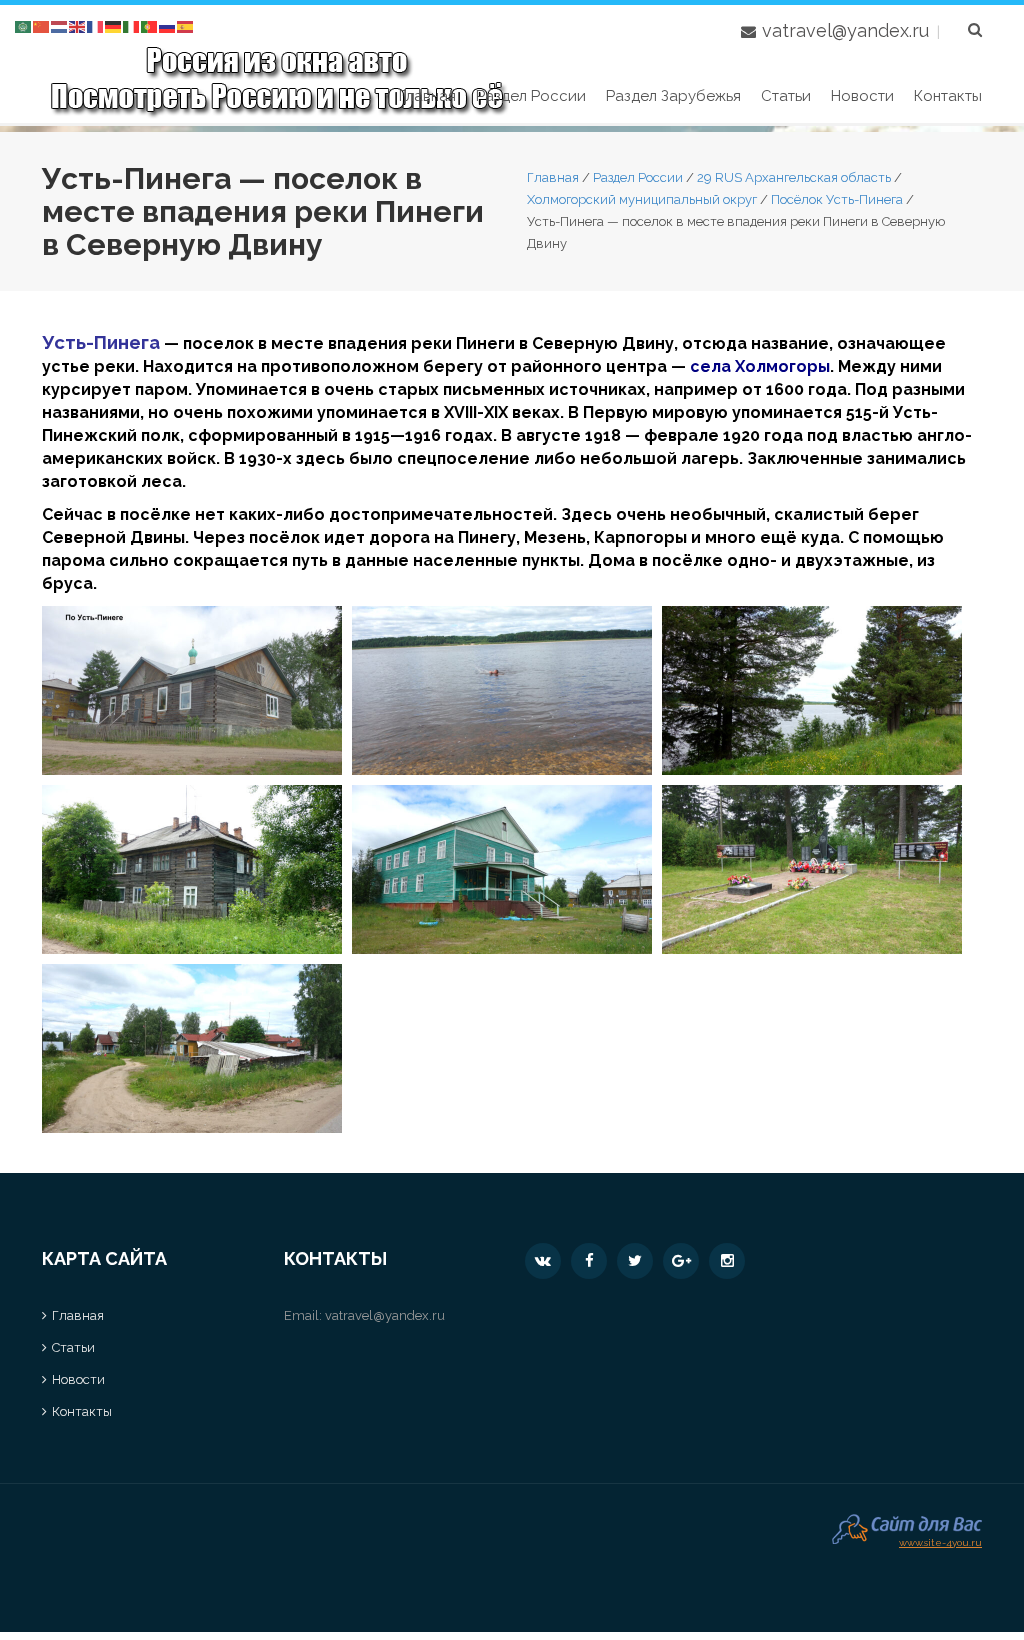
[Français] (96, 25)
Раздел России (531, 96)
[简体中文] (42, 25)
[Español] (186, 25)
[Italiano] (132, 25)
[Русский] (168, 25)
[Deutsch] (114, 25)
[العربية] (24, 25)
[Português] (150, 25)
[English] (78, 25)
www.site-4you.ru (940, 1540)
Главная (427, 96)
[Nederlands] (60, 25)
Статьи (786, 96)
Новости (862, 96)
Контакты (948, 96)
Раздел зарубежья (673, 96)
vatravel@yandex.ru (845, 30)
